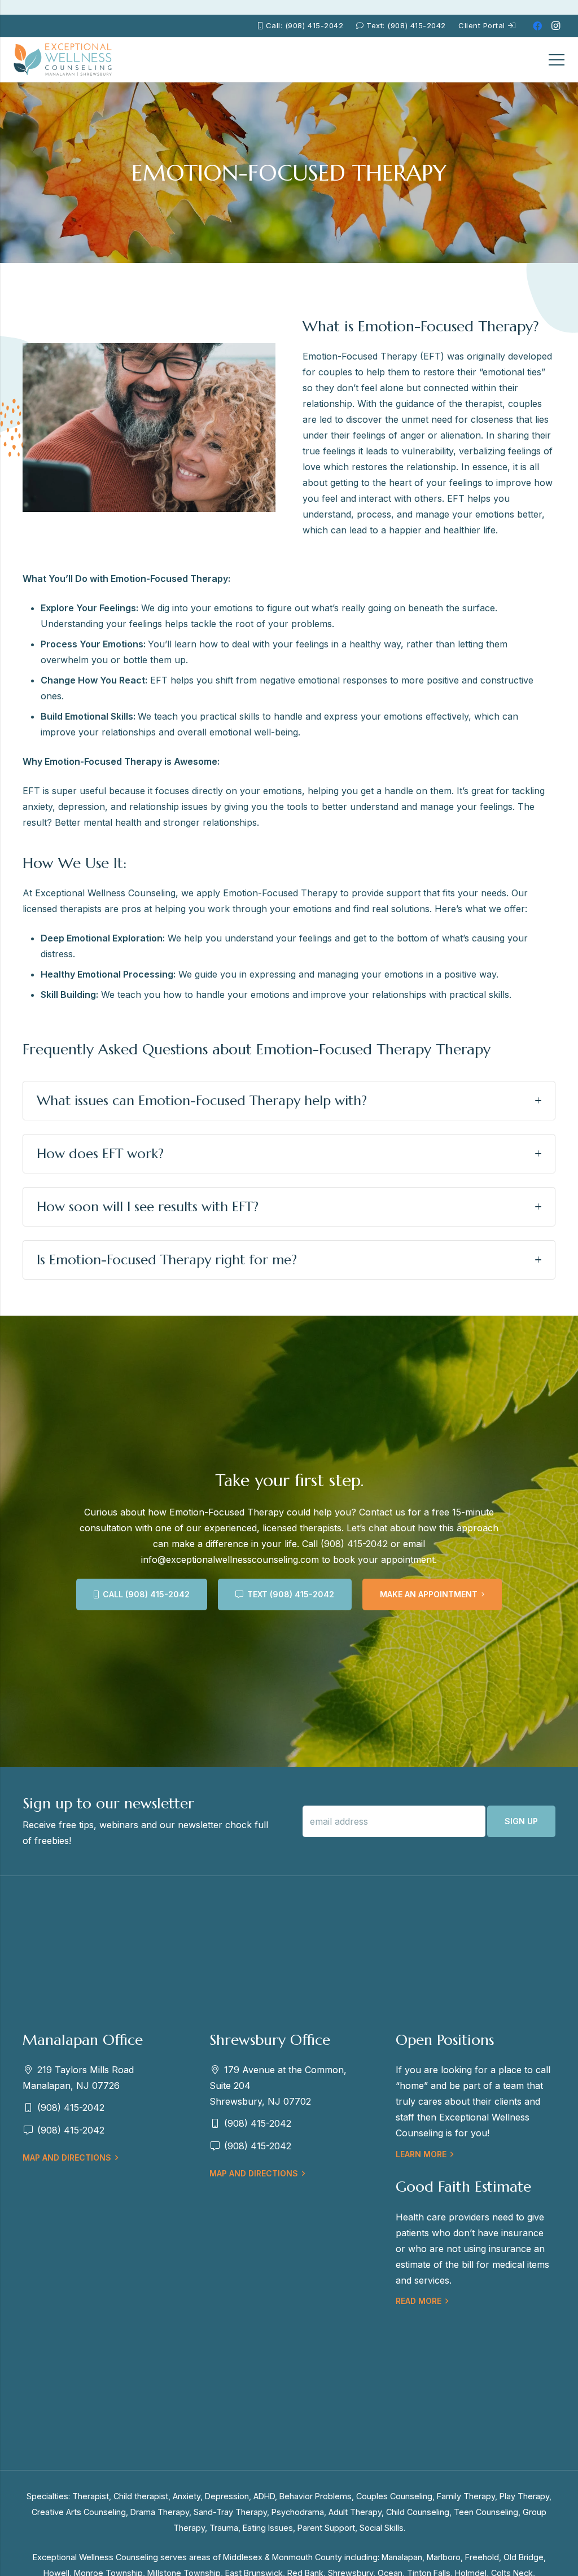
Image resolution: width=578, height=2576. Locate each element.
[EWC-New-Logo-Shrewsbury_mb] (63, 60)
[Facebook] (537, 26)
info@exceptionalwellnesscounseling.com (230, 1559)
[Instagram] (555, 26)
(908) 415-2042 (354, 1544)
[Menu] (557, 60)
